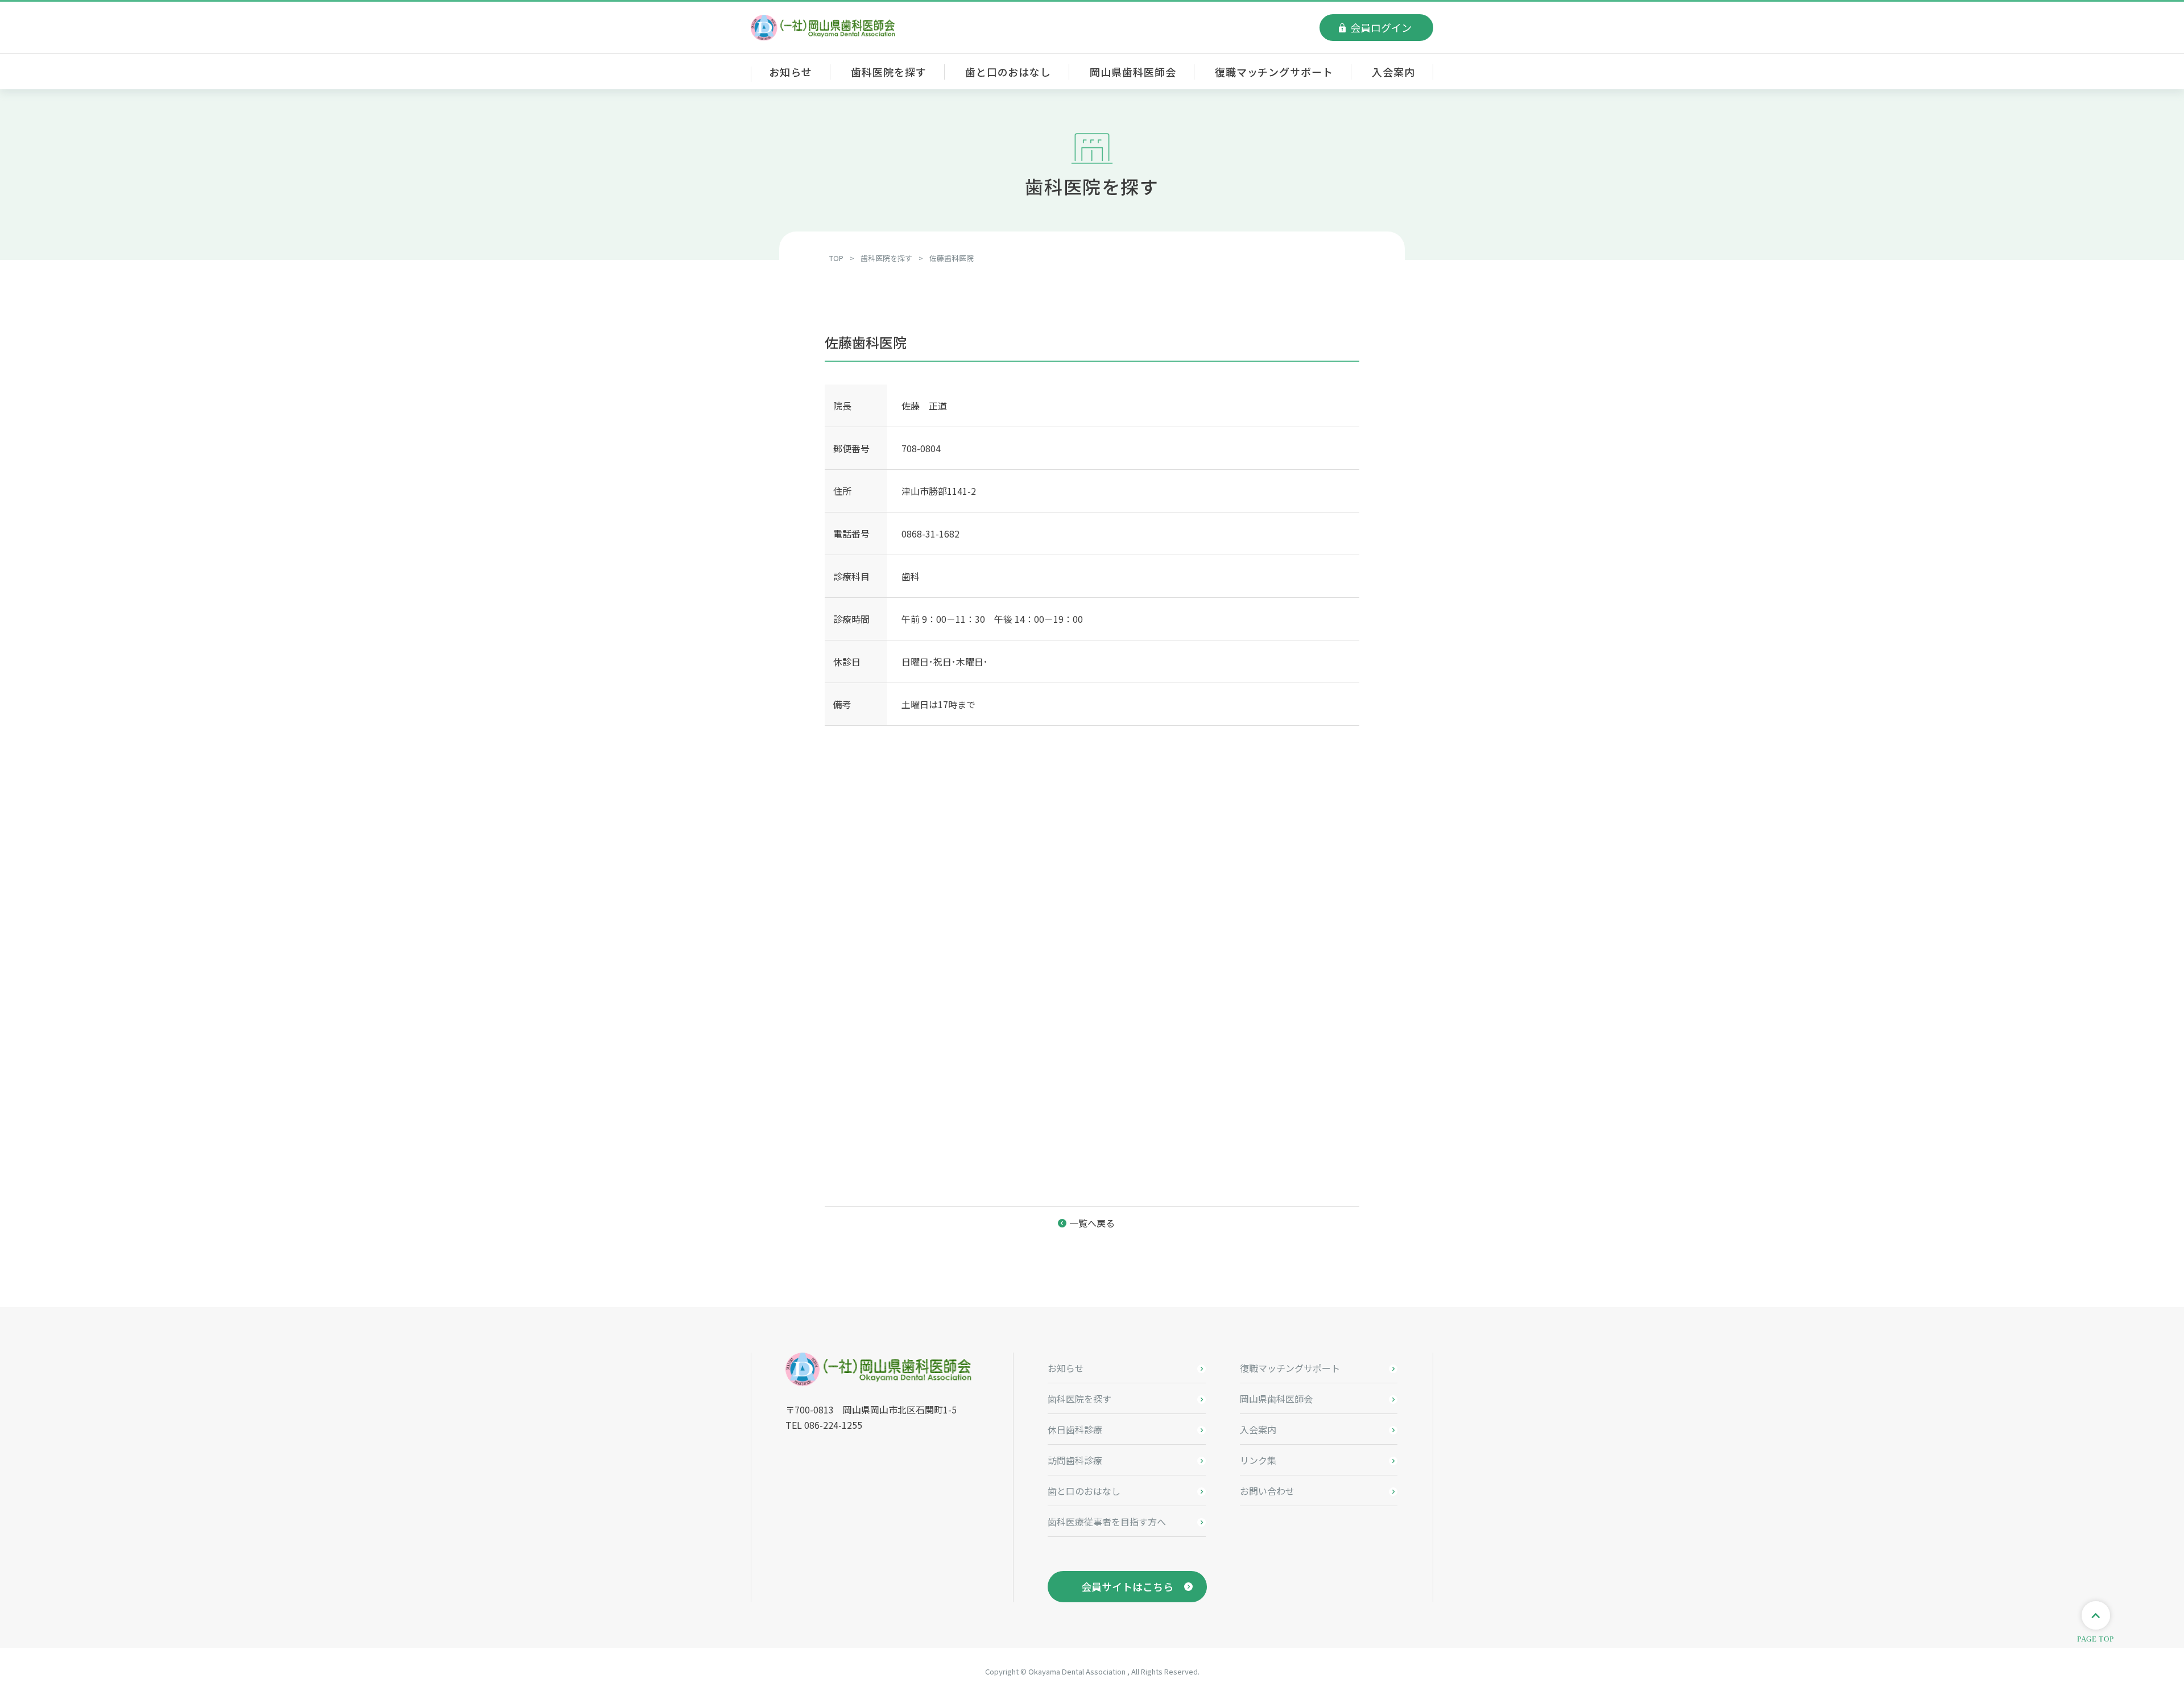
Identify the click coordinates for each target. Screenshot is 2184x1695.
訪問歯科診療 (1075, 1460)
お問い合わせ (1267, 1491)
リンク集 (1258, 1460)
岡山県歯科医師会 (1133, 72)
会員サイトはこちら (1127, 1586)
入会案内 (1393, 72)
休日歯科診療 (1075, 1429)
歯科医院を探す (888, 72)
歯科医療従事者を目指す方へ (1107, 1522)
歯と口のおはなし (1008, 72)
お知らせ (791, 72)
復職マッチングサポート (1274, 72)
